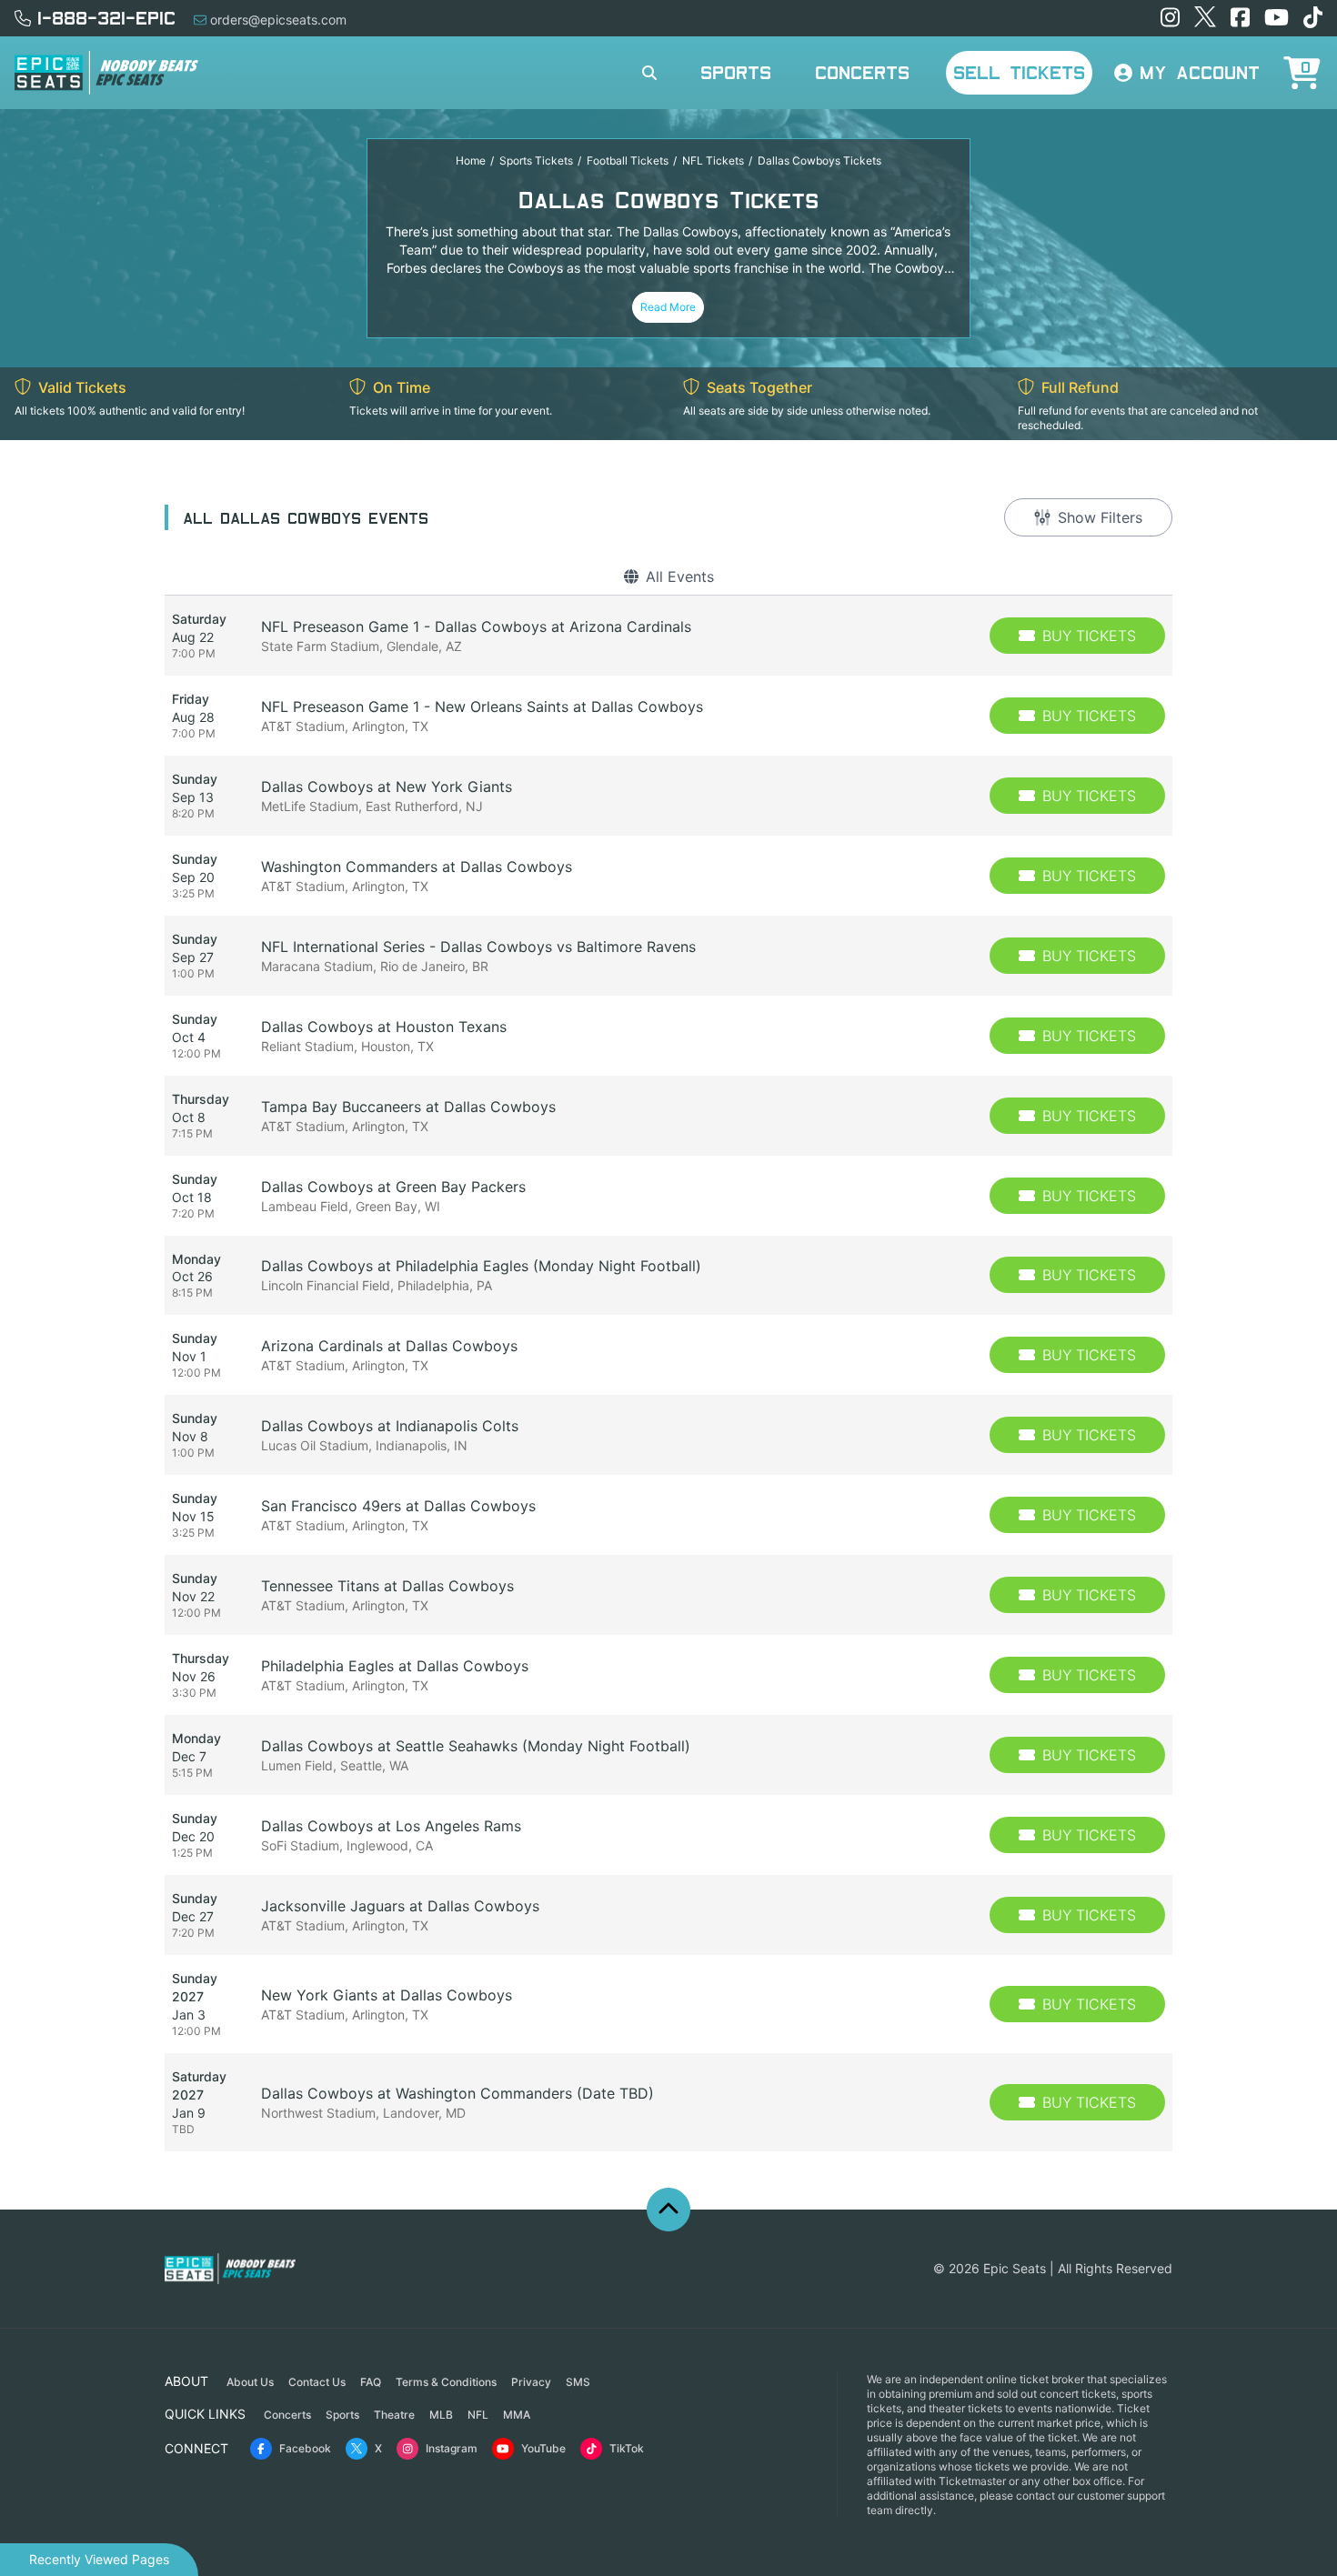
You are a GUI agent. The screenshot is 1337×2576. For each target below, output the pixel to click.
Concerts (862, 72)
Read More (668, 307)
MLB (441, 2415)
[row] (668, 636)
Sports (736, 72)
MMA (517, 2415)
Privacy (531, 2382)
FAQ (371, 2382)
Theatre (394, 2415)
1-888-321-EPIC (106, 17)
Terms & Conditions (446, 2382)
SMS (578, 2382)
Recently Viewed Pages (99, 2559)
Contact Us (317, 2382)
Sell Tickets (1019, 72)
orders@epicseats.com (278, 20)
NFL (478, 2415)
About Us (250, 2382)
